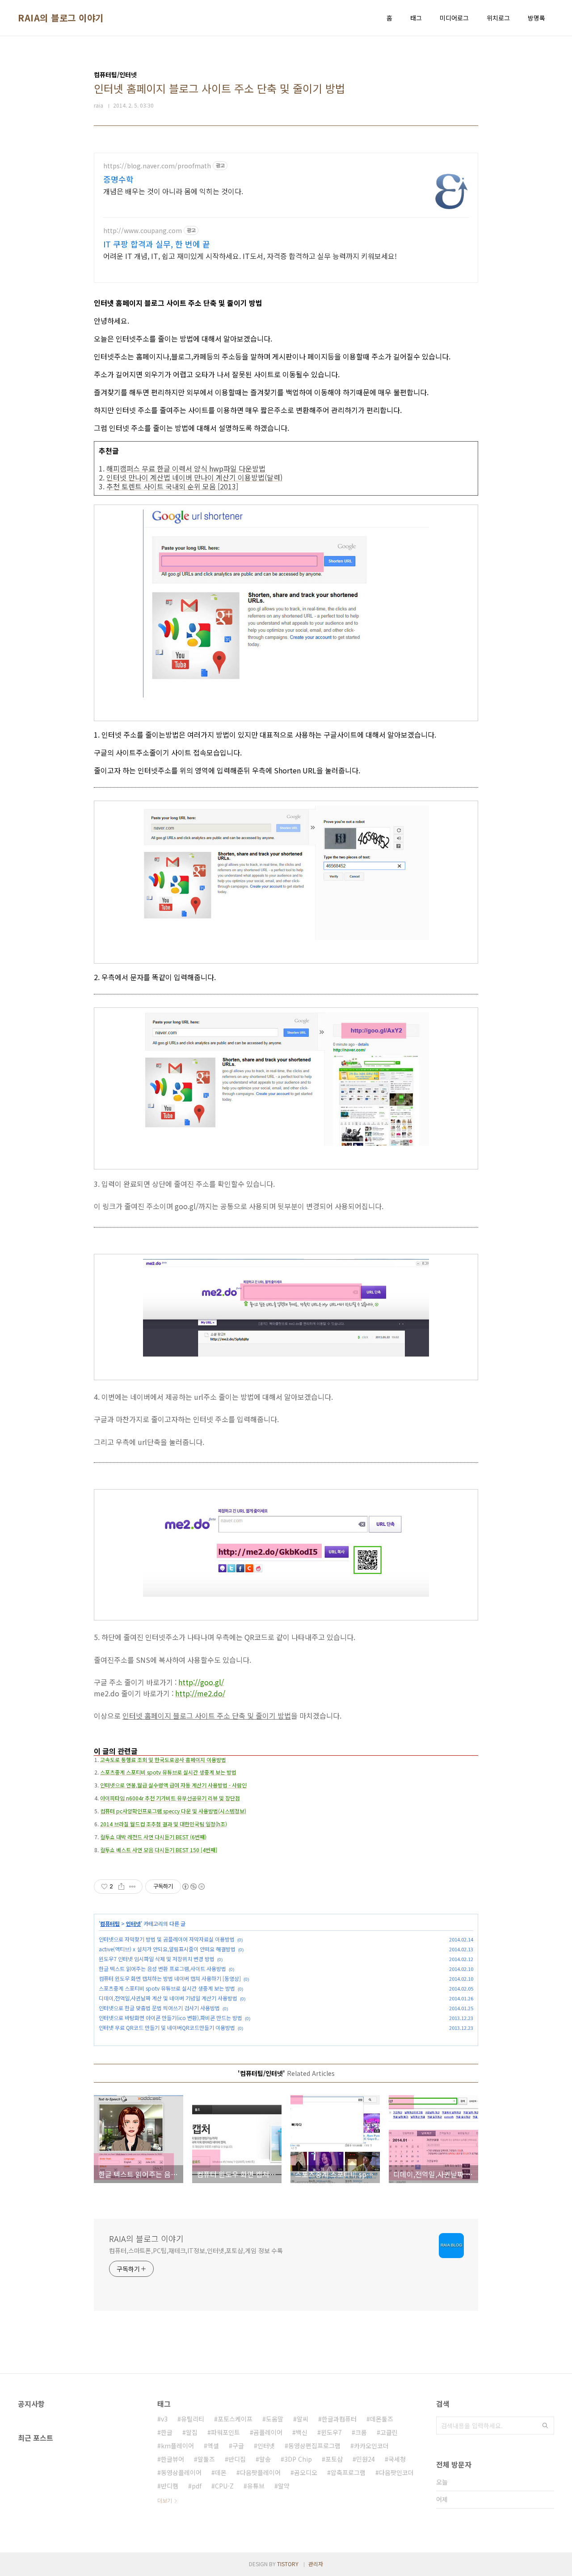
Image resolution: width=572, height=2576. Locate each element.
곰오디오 (306, 2472)
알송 (265, 2459)
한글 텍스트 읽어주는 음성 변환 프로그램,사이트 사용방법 (162, 1969)
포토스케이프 (235, 2419)
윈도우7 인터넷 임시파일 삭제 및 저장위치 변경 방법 (157, 1959)
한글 (167, 2432)
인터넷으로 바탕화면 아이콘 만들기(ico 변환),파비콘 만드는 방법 (170, 2018)
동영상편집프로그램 (314, 2446)
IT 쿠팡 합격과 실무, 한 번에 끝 (157, 244)
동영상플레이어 (181, 2472)
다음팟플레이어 (260, 2472)
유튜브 (256, 2486)
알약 (284, 2486)
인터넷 (133, 1923)
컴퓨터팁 (110, 1923)
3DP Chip (298, 2459)
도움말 (275, 2419)
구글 (238, 2446)
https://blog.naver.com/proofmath (157, 166)
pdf (197, 2486)
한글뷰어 (172, 2459)
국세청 (397, 2459)
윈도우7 (331, 2432)
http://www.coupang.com (143, 231)
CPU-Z (224, 2486)
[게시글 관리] (132, 1887)
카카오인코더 (371, 2446)
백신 (302, 2432)
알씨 (303, 2419)
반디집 (237, 2459)
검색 (545, 2426)
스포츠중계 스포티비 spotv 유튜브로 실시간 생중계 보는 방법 (167, 1988)
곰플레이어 (268, 2432)
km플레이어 (177, 2446)
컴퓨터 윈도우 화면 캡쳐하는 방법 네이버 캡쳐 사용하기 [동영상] (170, 1978)
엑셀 (213, 2446)
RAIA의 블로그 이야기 (61, 18)
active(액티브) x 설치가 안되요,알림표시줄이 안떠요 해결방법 (167, 1949)
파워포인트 (225, 2432)
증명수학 (118, 179)
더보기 (165, 2500)
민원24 (366, 2459)
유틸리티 (193, 2419)
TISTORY (288, 2564)
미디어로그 (454, 18)
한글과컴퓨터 (339, 2419)
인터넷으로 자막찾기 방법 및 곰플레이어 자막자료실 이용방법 (167, 1939)
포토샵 (334, 2459)
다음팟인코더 (396, 2472)
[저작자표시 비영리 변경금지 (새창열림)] (193, 1887)
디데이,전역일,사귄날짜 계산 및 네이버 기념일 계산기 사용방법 (168, 1998)
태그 (416, 18)
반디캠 (170, 2486)
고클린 (389, 2432)
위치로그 (498, 18)
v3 (164, 2419)
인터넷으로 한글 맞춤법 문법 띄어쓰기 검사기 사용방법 (159, 2008)
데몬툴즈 (382, 2419)
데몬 (221, 2472)
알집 (192, 2432)
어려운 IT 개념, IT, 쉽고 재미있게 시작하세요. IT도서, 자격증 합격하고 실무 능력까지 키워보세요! (250, 256)
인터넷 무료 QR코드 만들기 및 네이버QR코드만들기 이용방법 (167, 2027)
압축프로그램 (348, 2472)
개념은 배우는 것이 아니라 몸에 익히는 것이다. (173, 191)
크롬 (361, 2432)
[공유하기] (121, 1887)
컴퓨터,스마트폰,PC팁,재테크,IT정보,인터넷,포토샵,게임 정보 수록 (196, 2250)
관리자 (316, 2564)
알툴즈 (206, 2459)
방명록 (536, 18)
